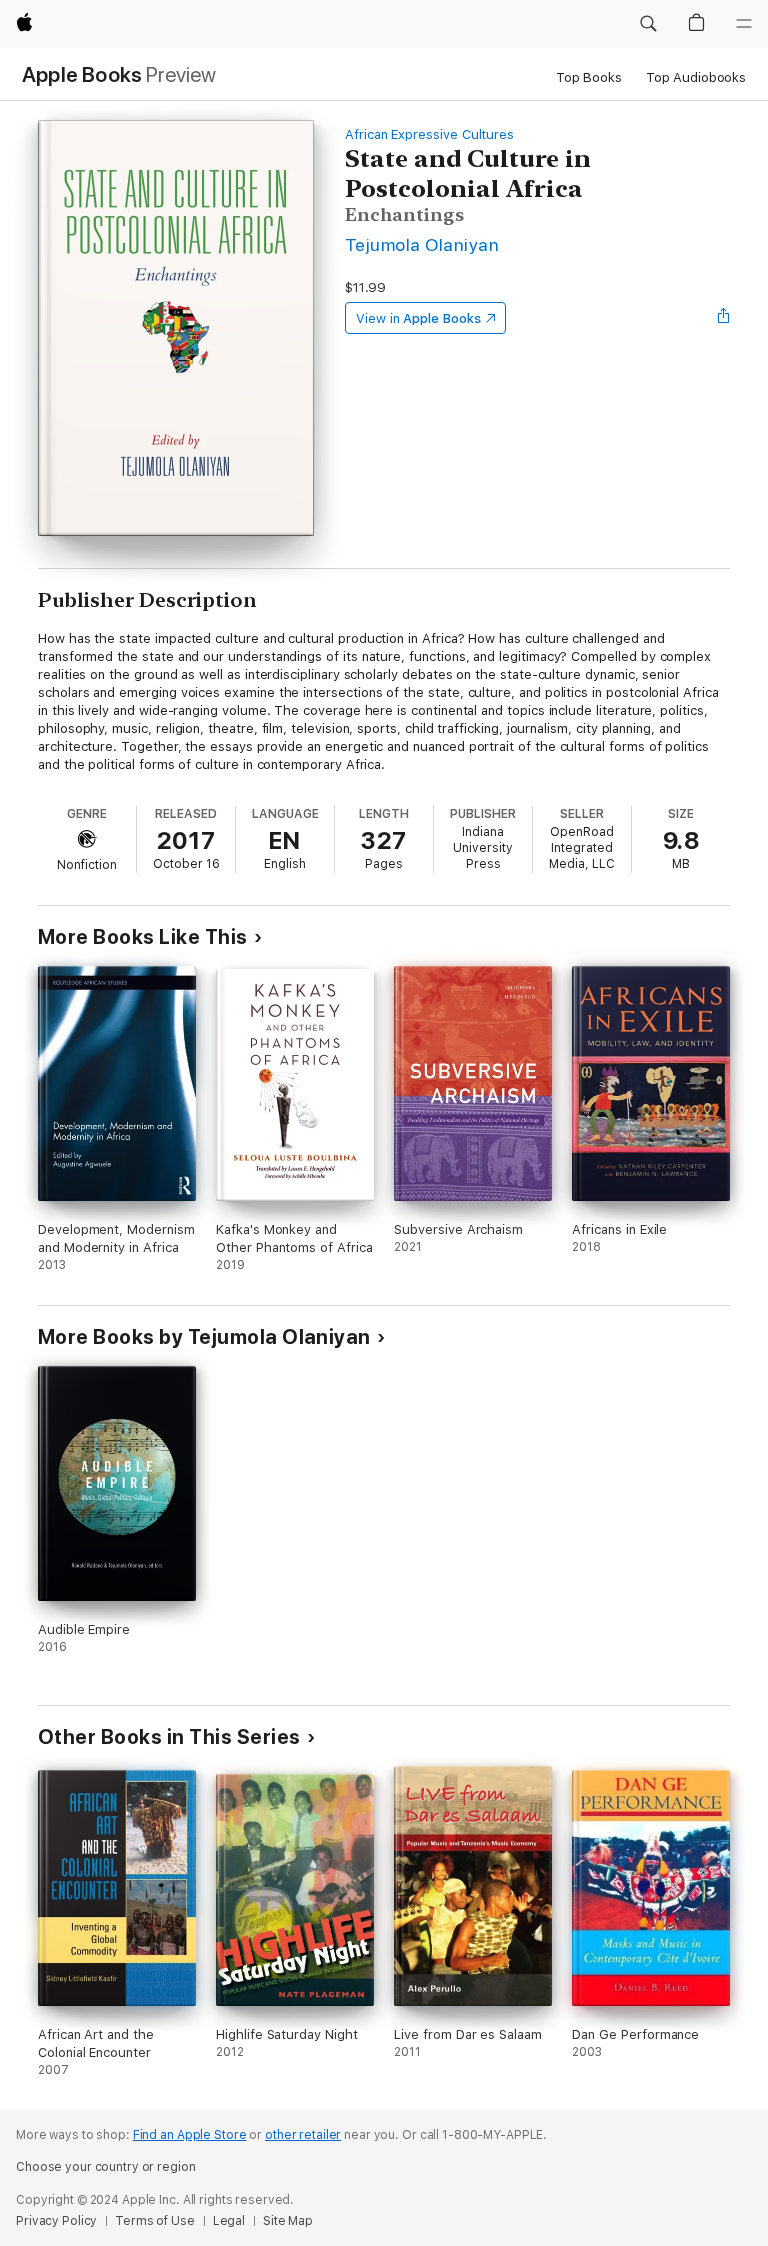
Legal (229, 2221)
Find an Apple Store (190, 2135)
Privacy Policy (56, 2221)
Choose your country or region (106, 2167)
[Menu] (744, 24)
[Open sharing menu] (724, 318)
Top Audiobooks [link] (696, 77)
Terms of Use (155, 2221)
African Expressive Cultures (429, 134)
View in (418, 318)
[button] (648, 24)
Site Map (288, 2221)
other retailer (303, 2135)
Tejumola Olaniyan (422, 244)
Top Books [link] (589, 77)
